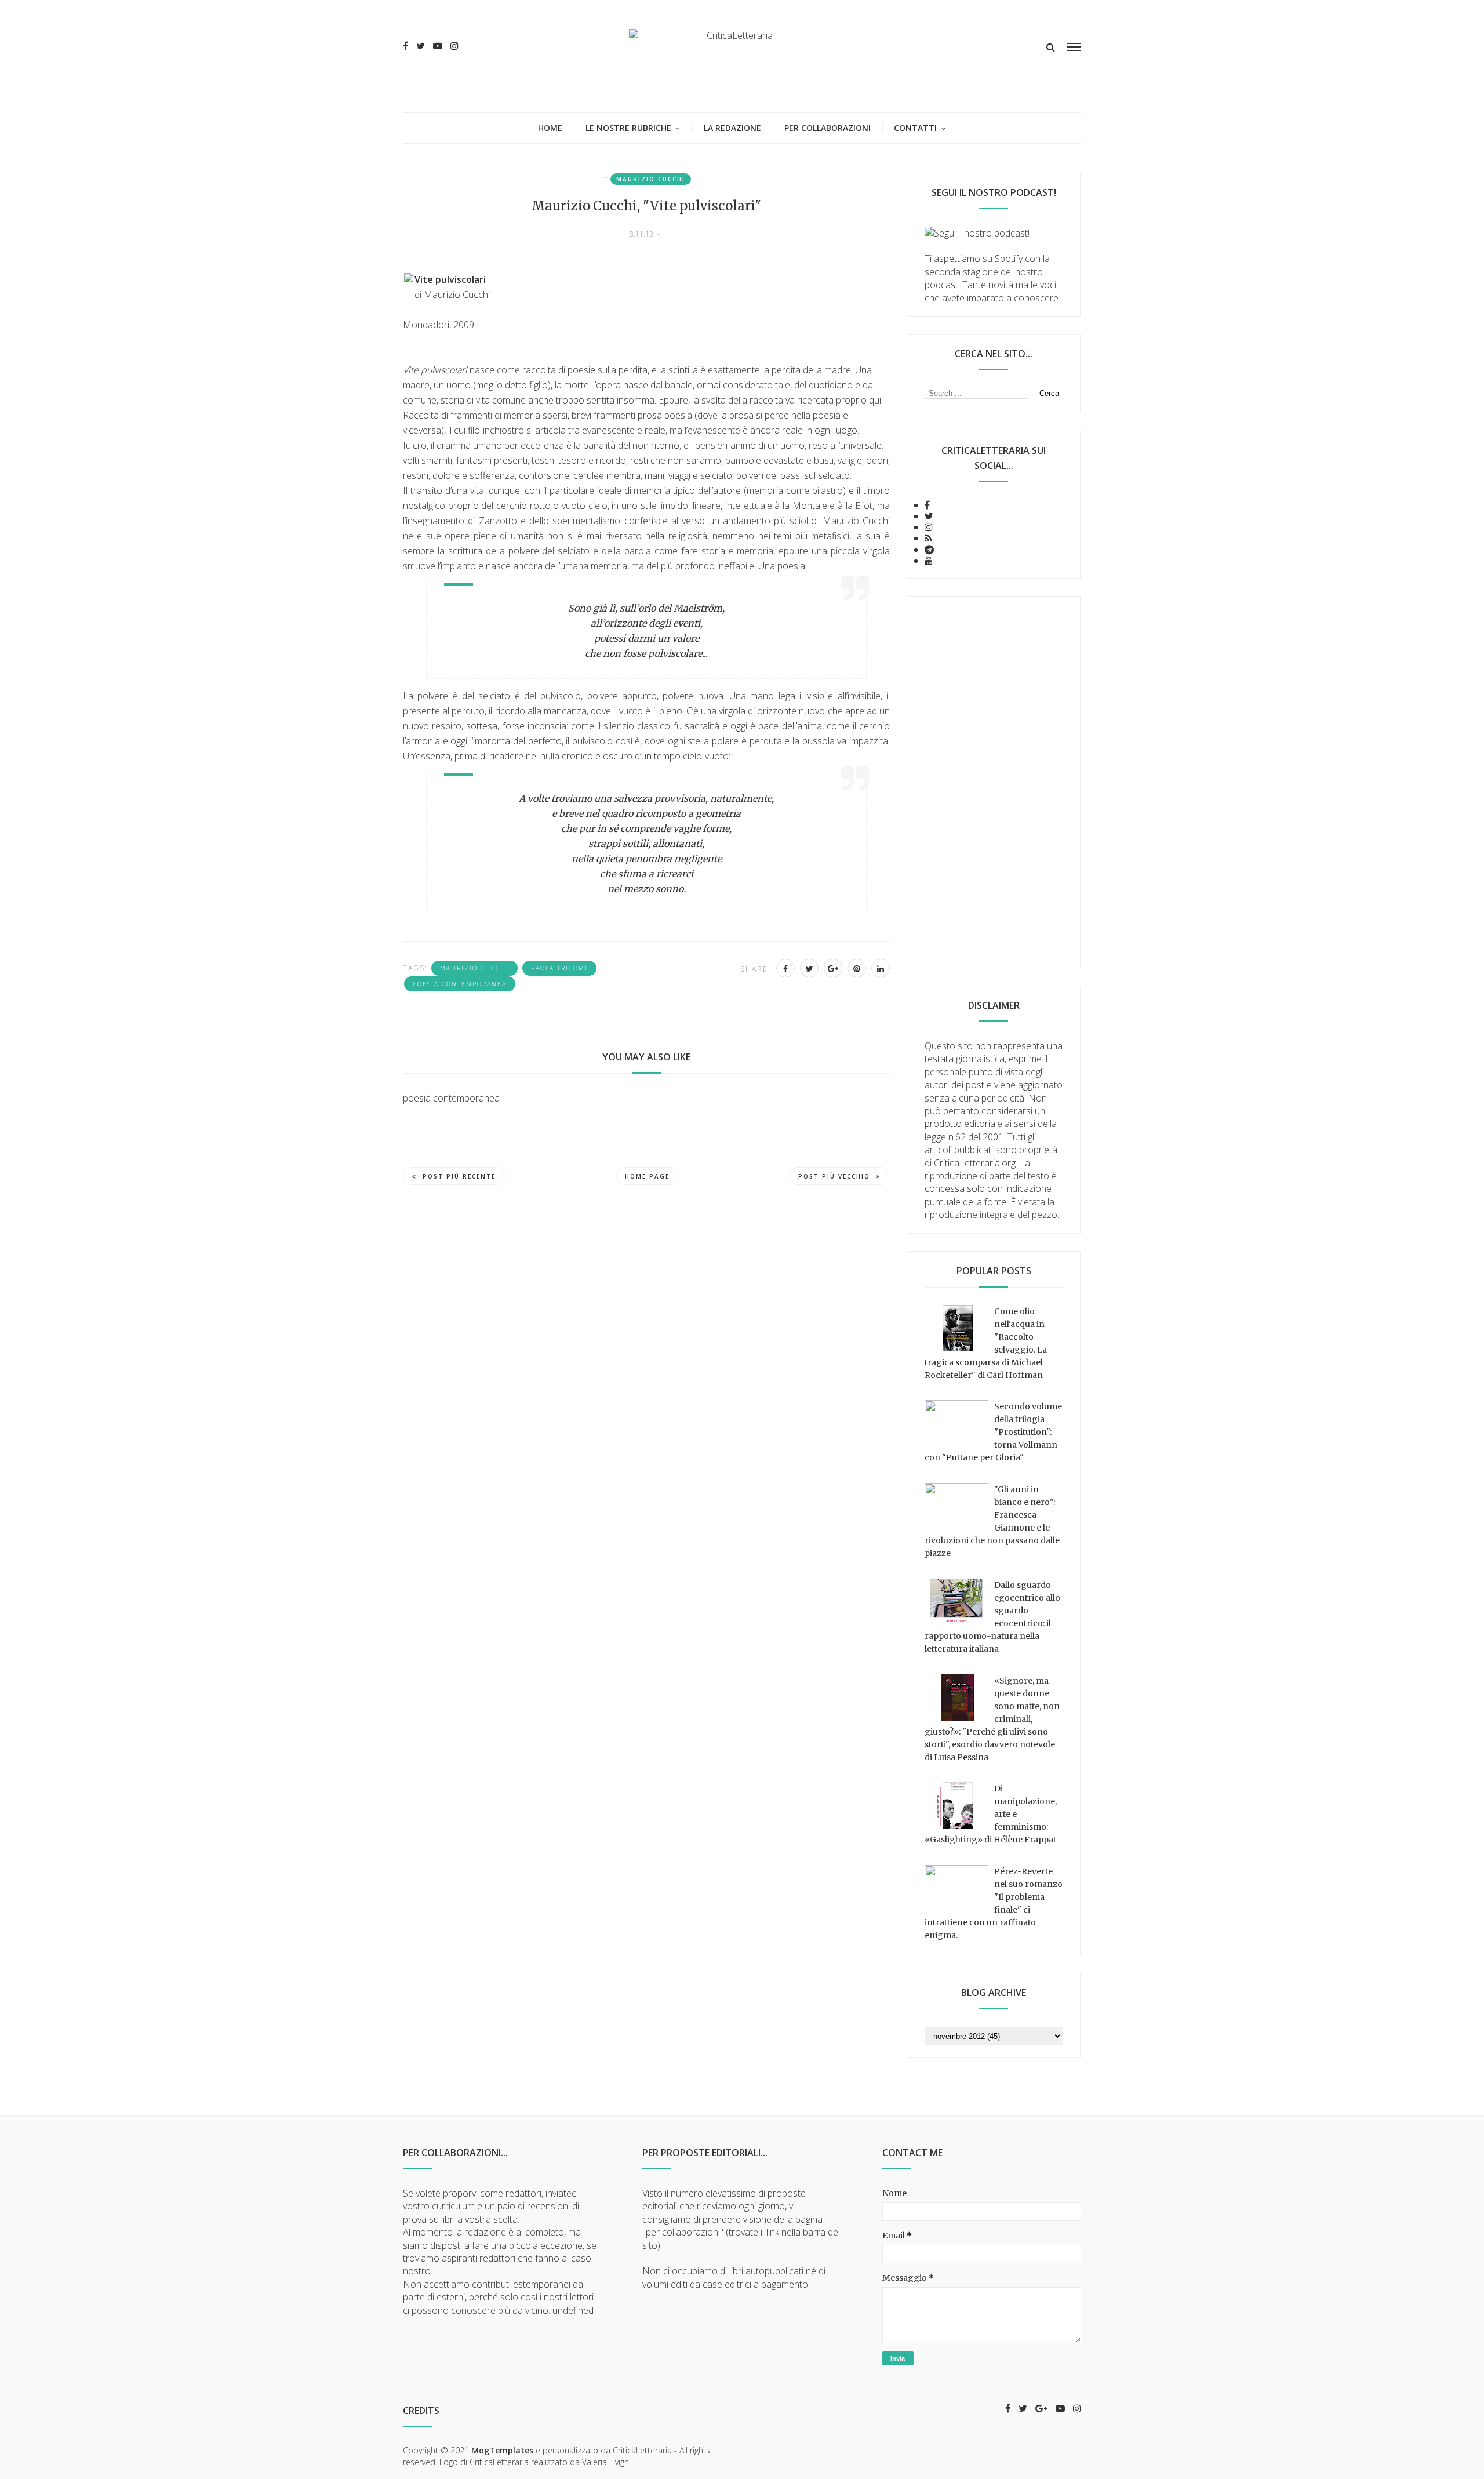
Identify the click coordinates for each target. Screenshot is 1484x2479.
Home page (647, 1176)
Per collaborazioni (828, 128)
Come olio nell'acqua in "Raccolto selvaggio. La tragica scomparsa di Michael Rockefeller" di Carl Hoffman (986, 1343)
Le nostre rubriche (628, 128)
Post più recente (459, 1176)
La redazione (732, 128)
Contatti (915, 128)
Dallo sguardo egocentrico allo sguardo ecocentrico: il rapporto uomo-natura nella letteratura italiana (992, 1617)
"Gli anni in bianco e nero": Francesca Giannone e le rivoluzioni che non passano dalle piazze (992, 1521)
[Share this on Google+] (833, 968)
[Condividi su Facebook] (785, 968)
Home (550, 128)
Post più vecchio (834, 1176)
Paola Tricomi (559, 968)
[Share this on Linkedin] (881, 968)
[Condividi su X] (809, 968)
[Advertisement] (994, 782)
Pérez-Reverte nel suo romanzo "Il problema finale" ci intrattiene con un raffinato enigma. (994, 1903)
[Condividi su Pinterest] (857, 968)
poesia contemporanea (460, 984)
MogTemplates (502, 2450)
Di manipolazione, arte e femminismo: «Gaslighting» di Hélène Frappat (991, 1814)
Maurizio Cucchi (651, 179)
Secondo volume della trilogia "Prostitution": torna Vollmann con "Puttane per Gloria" (993, 1432)
